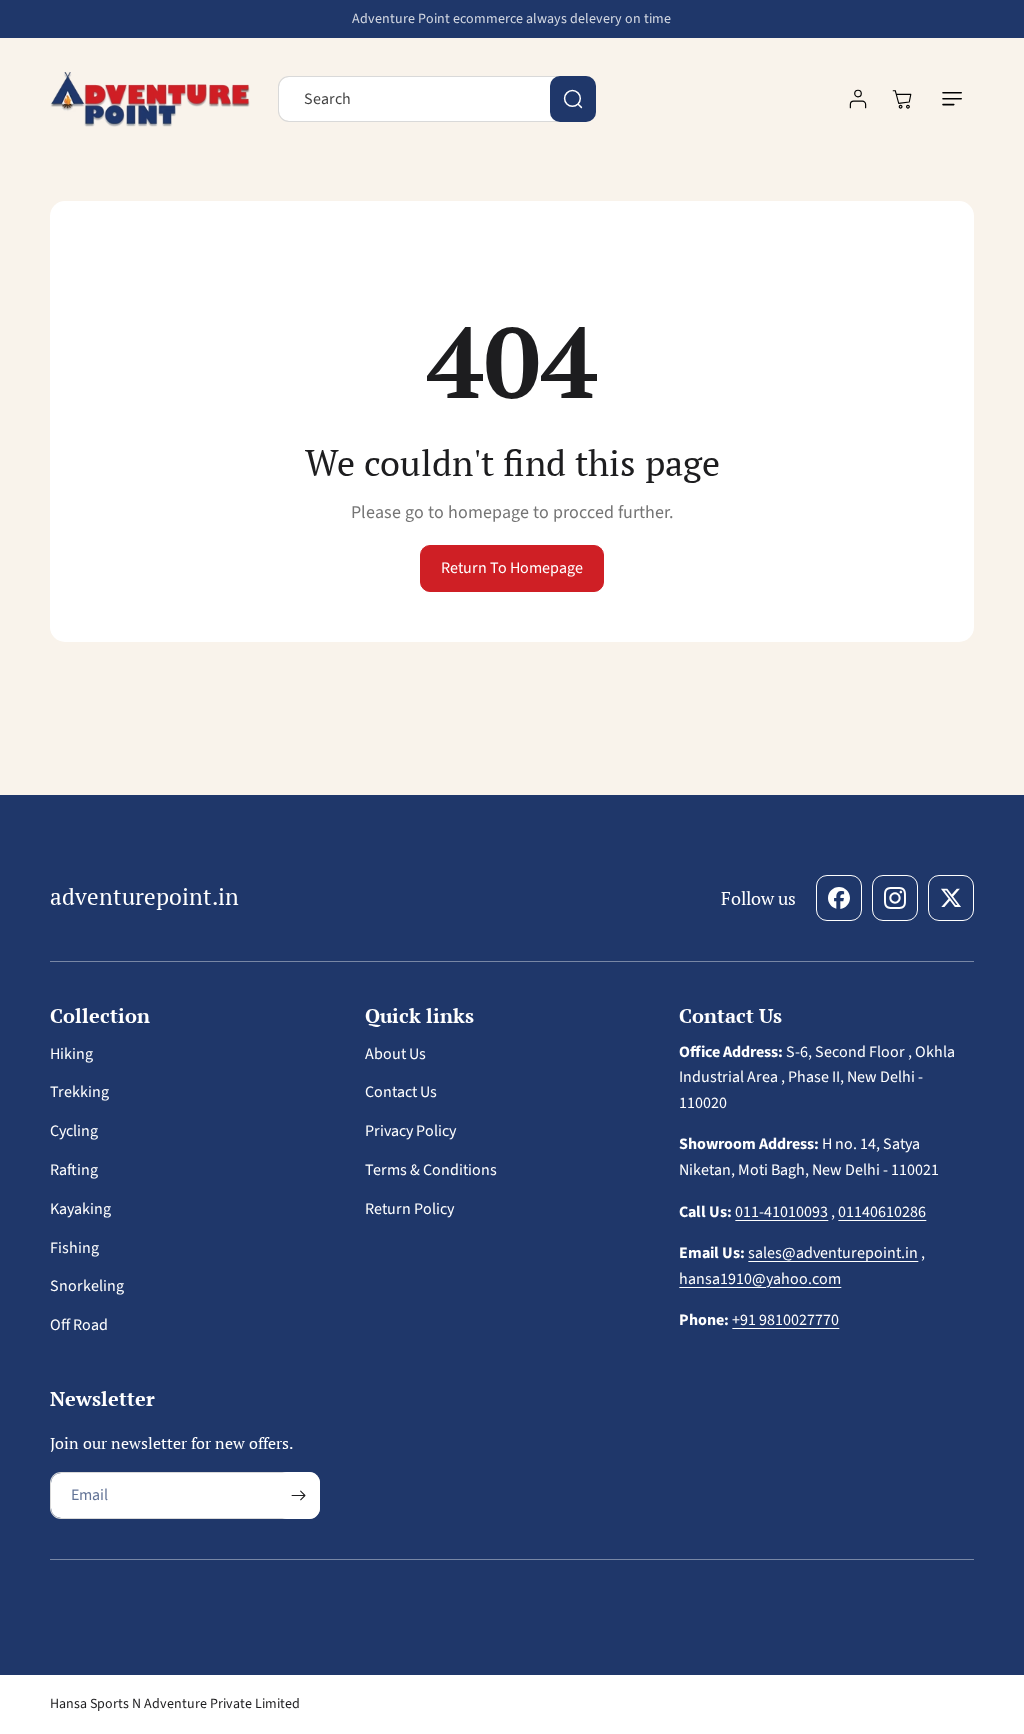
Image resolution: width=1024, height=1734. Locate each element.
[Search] (573, 99)
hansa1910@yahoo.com (760, 1279)
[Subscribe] (298, 1495)
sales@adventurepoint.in (833, 1253)
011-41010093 (781, 1212)
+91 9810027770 (785, 1320)
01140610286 (882, 1212)
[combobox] (437, 99)
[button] (952, 99)
